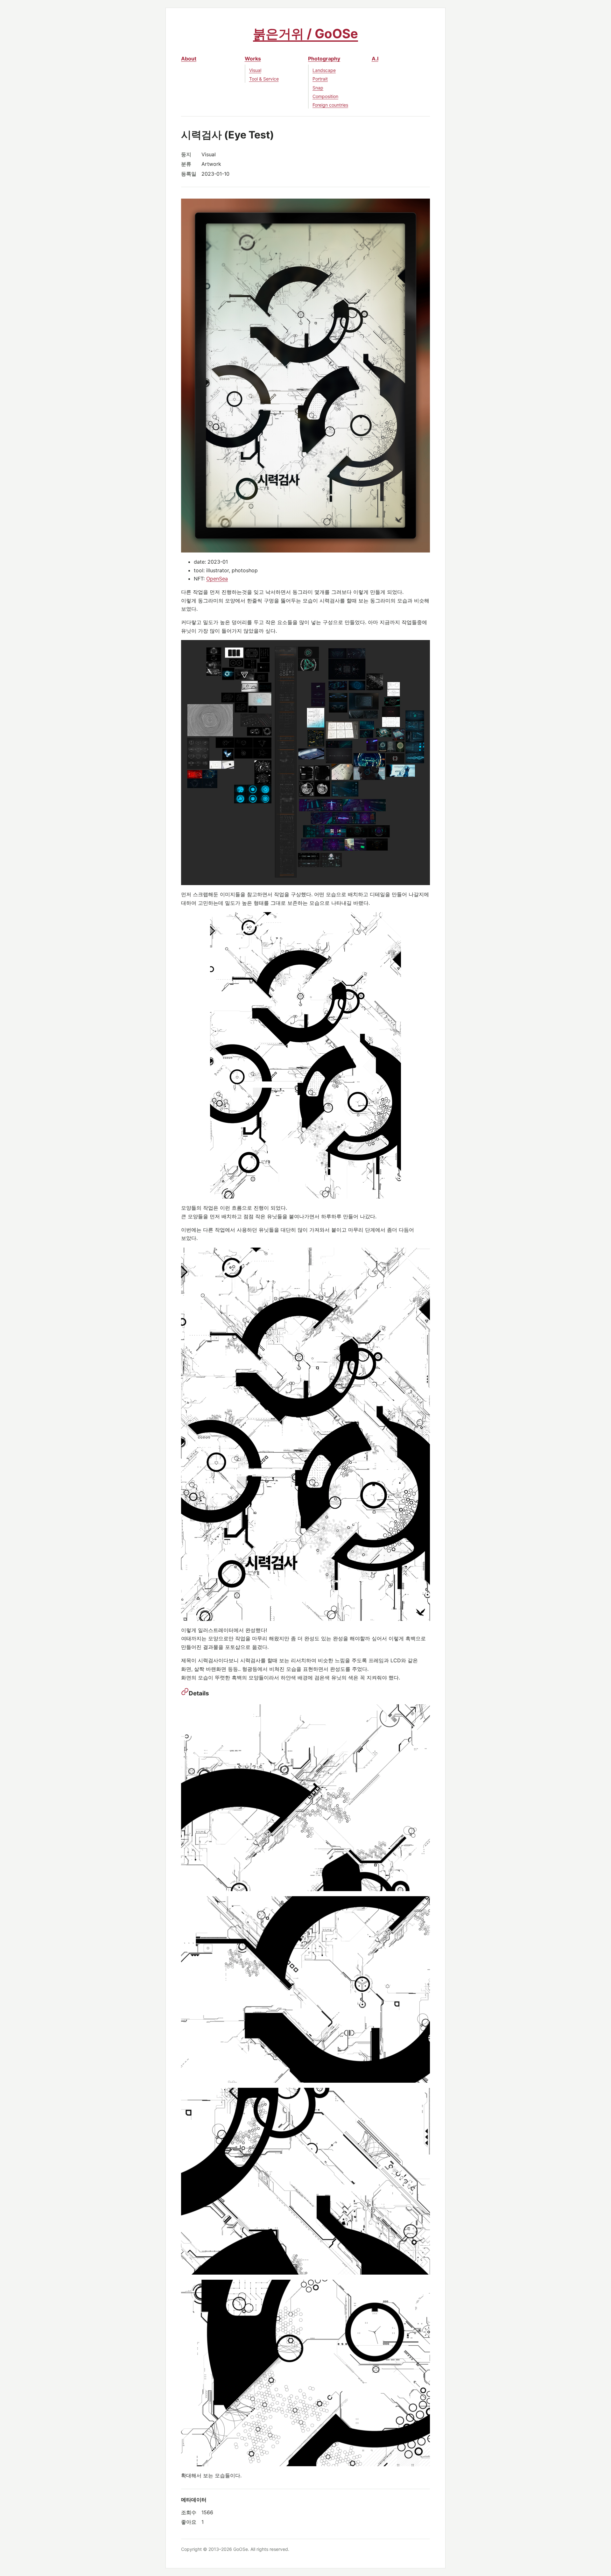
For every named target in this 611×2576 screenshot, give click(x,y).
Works (253, 59)
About (189, 59)
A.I (375, 59)
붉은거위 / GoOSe (305, 34)
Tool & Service (264, 79)
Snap (318, 88)
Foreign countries (330, 105)
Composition (325, 96)
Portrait (320, 79)
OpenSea (217, 579)
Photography (324, 59)
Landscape (324, 70)
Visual (255, 70)
